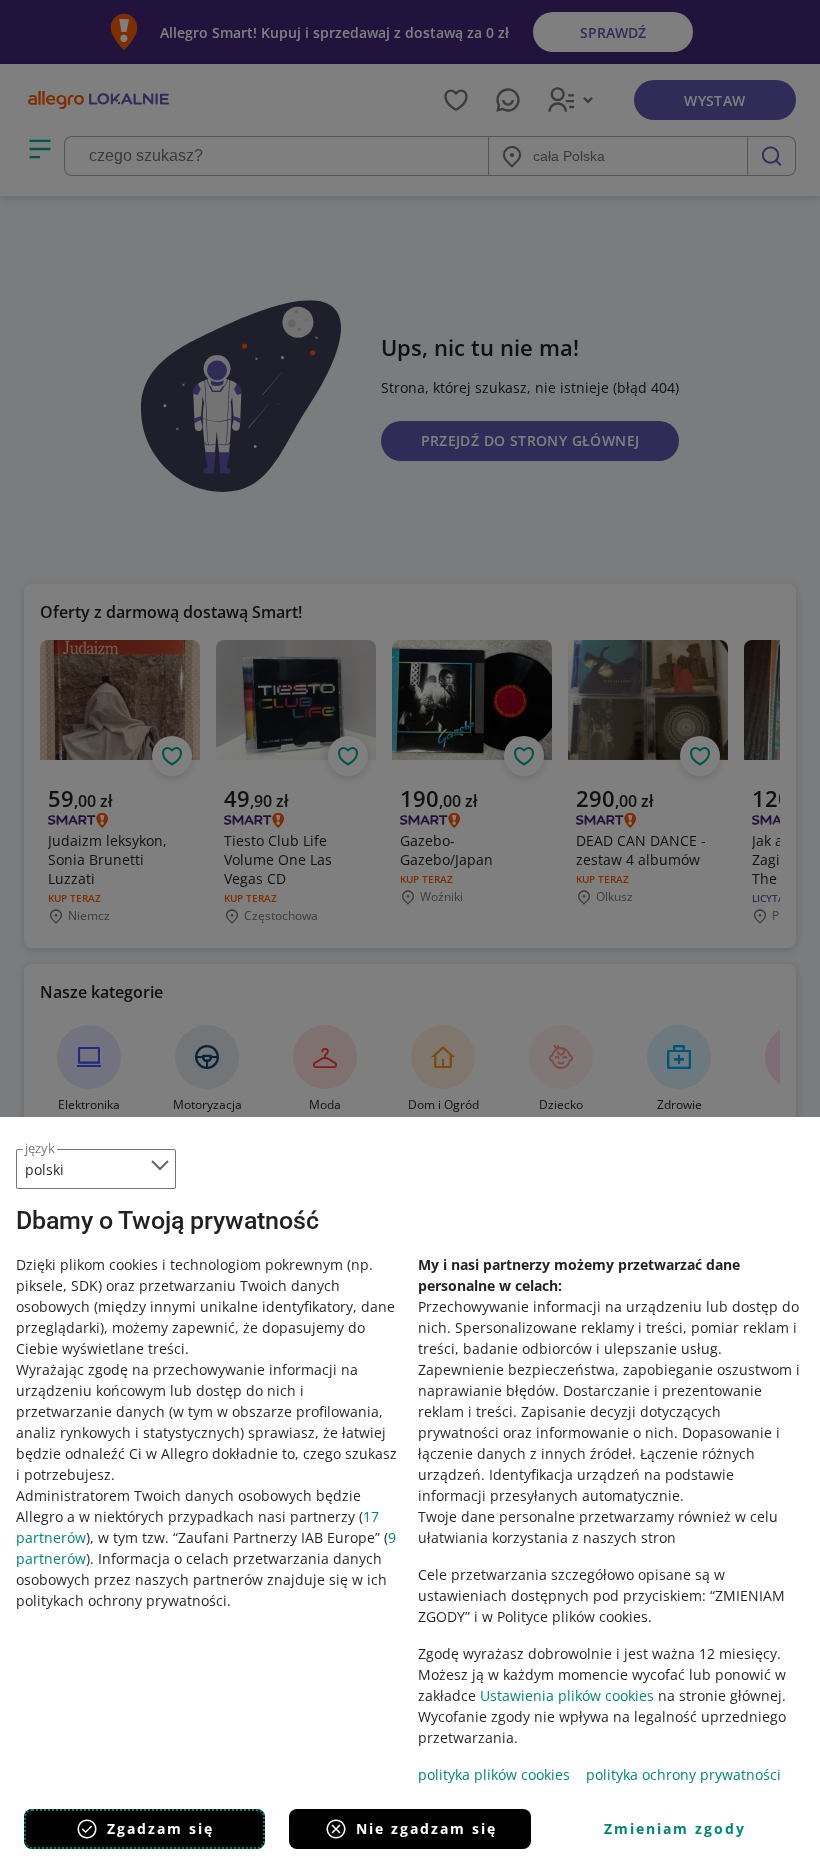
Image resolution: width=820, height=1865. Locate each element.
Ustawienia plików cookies (567, 1695)
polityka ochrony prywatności (683, 1774)
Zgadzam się (160, 1828)
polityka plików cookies (494, 1774)
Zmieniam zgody (675, 1828)
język (40, 1148)
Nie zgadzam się (426, 1828)
